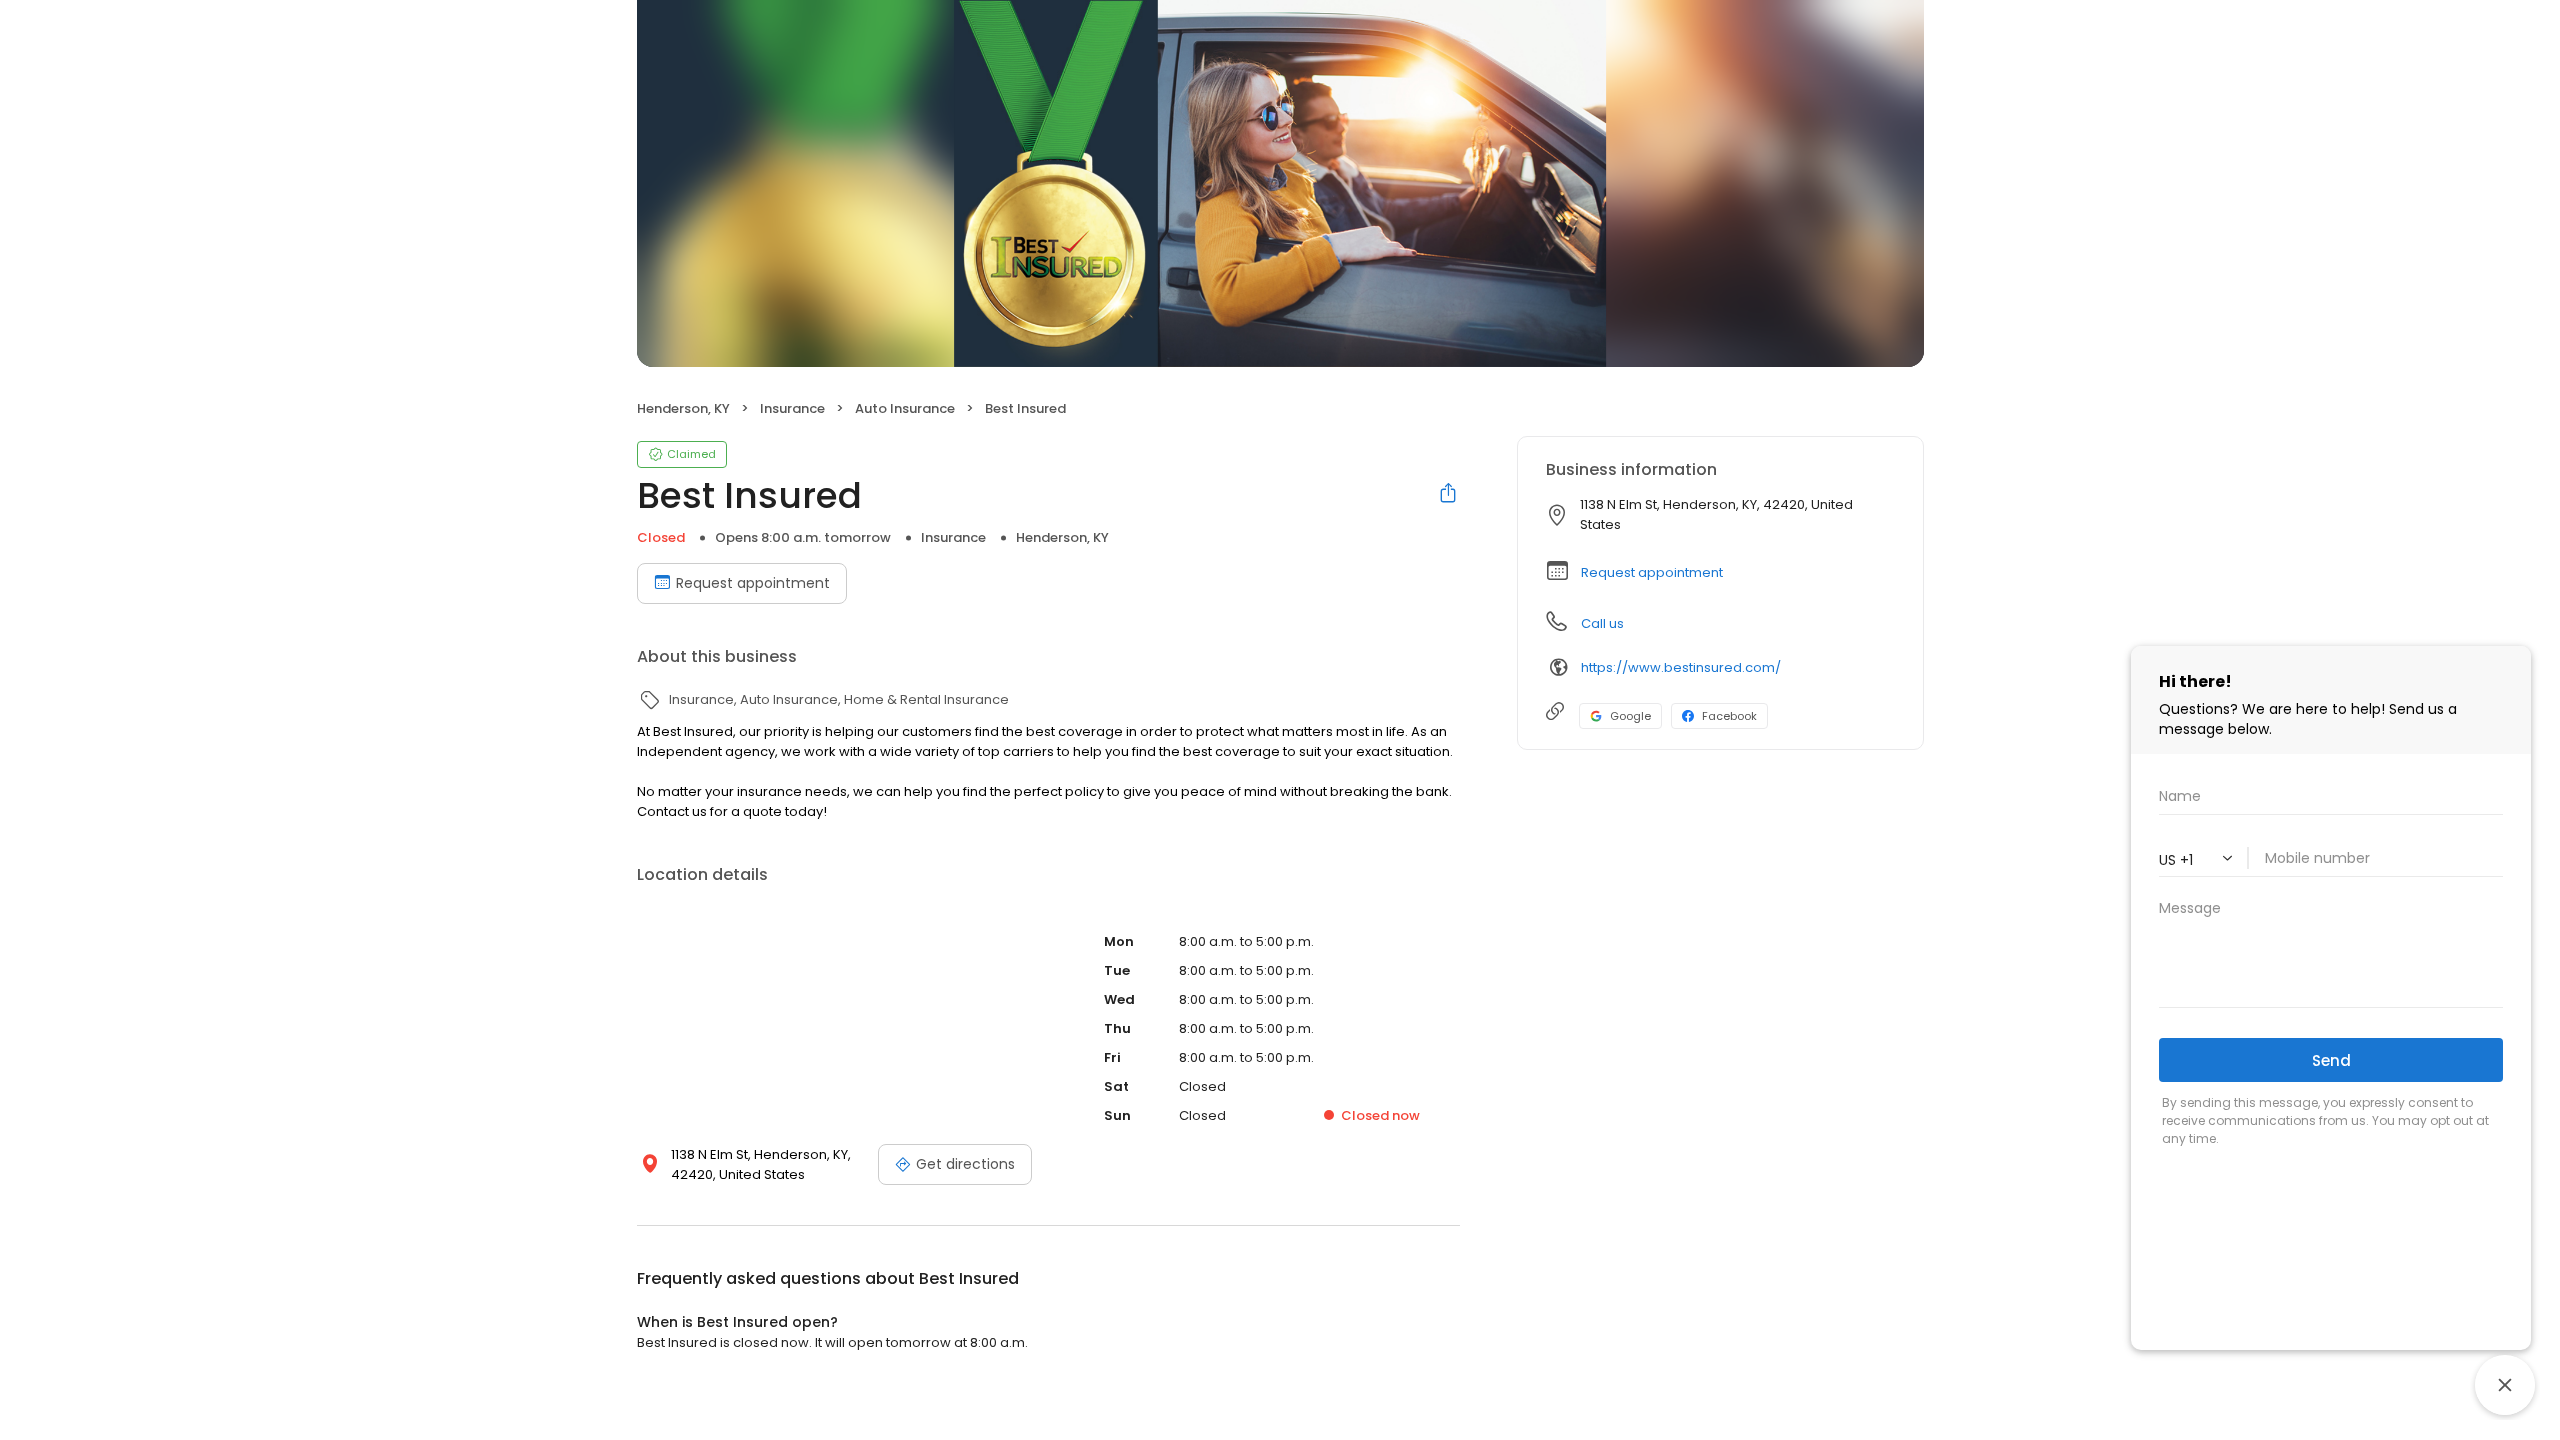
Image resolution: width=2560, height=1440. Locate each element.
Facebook (1729, 716)
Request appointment (753, 583)
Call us (1602, 623)
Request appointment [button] (1652, 572)
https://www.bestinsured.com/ (1681, 667)
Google (1630, 716)
